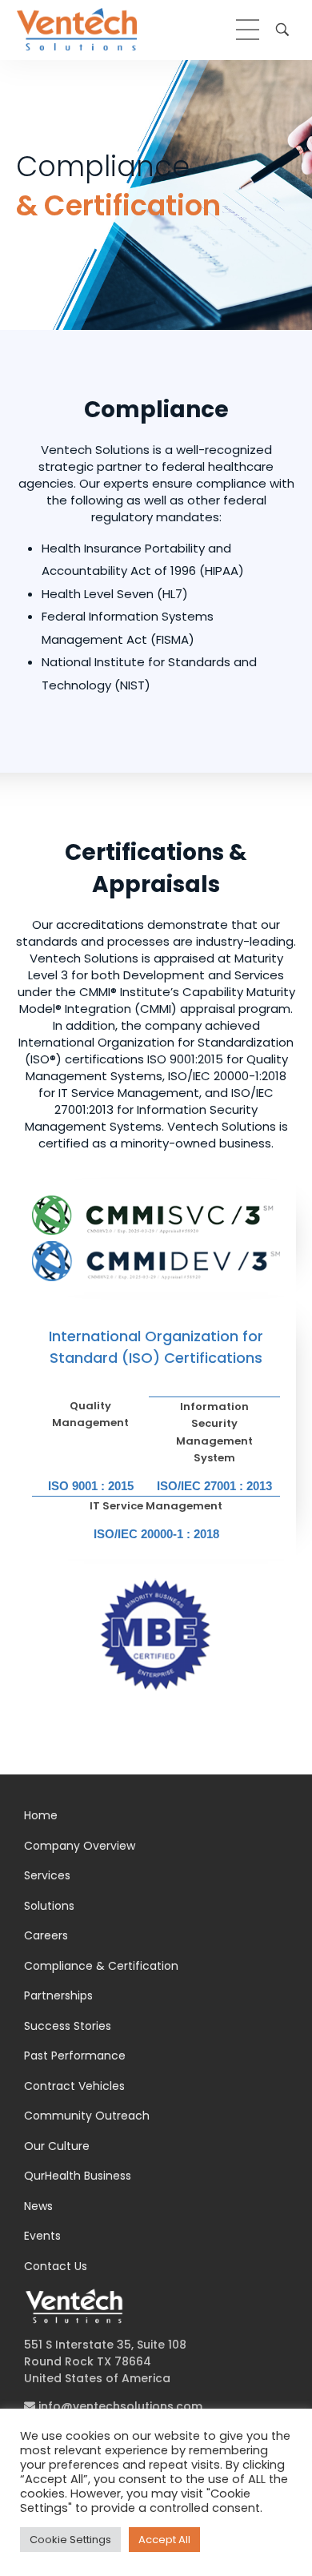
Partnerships (58, 1995)
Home (41, 1815)
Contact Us (56, 2266)
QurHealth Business (78, 2176)
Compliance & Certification (101, 1966)
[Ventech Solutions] (77, 29)
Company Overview (80, 1846)
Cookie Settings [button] (70, 2540)
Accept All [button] (164, 2540)
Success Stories (68, 2026)
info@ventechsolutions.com (119, 2406)
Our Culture (57, 2146)
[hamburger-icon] (248, 30)
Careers (46, 1935)
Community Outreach (87, 2116)
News (38, 2206)
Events (42, 2236)
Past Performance (75, 2056)
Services (47, 1875)
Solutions (49, 1906)
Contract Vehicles (74, 2086)
